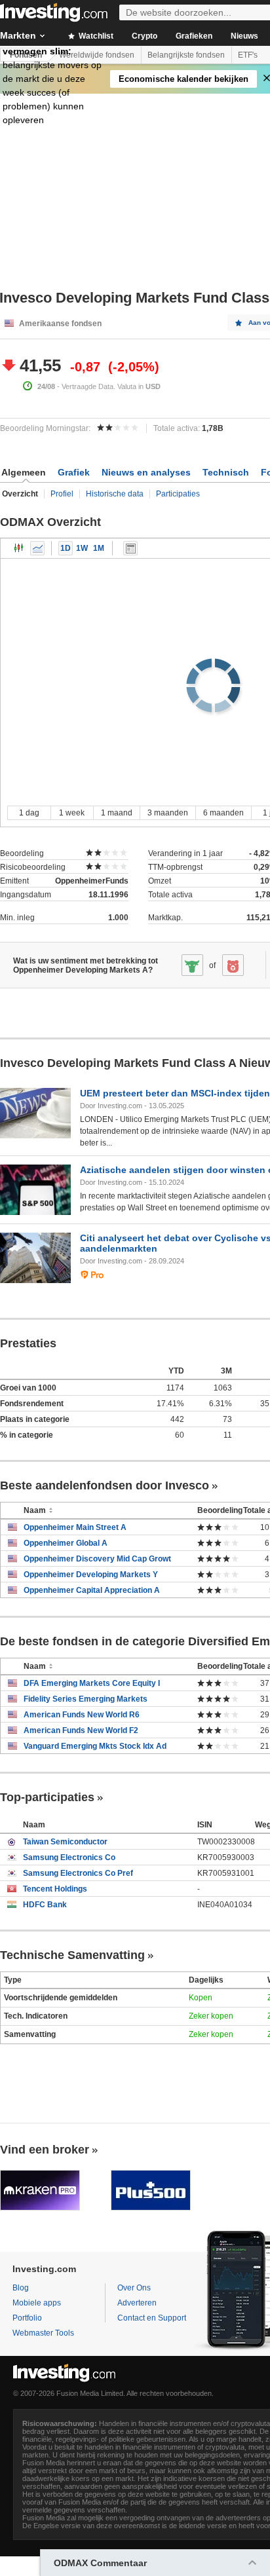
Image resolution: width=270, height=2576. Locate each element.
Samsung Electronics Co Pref (78, 1873)
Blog (21, 2288)
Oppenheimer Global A (66, 1543)
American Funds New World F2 (81, 1730)
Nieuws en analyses (146, 472)
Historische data (115, 494)
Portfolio (27, 2318)
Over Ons (134, 2288)
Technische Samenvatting (72, 1955)
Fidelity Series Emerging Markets (86, 1699)
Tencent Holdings (55, 1889)
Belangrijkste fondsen (186, 55)
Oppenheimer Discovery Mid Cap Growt (97, 1559)
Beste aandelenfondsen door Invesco (105, 1485)
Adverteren (137, 2303)
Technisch (226, 472)
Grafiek (74, 472)
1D (66, 548)
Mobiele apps (37, 2303)
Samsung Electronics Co (69, 1857)
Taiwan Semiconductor (65, 1842)
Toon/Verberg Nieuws (130, 548)
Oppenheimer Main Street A (75, 1527)
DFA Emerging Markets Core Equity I (92, 1683)
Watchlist (95, 36)
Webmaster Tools (43, 2333)
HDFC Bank (45, 1905)
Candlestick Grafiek (19, 548)
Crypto (145, 36)
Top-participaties (47, 1797)
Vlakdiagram (37, 548)
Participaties (178, 494)
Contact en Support (152, 2318)
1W (82, 548)
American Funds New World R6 (82, 1715)
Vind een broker (45, 2150)
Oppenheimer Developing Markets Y (91, 1575)
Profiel (62, 494)
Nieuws (244, 36)
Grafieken (194, 36)
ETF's (248, 55)
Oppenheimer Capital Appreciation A (92, 1590)
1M (99, 548)
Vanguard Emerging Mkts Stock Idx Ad (95, 1746)
